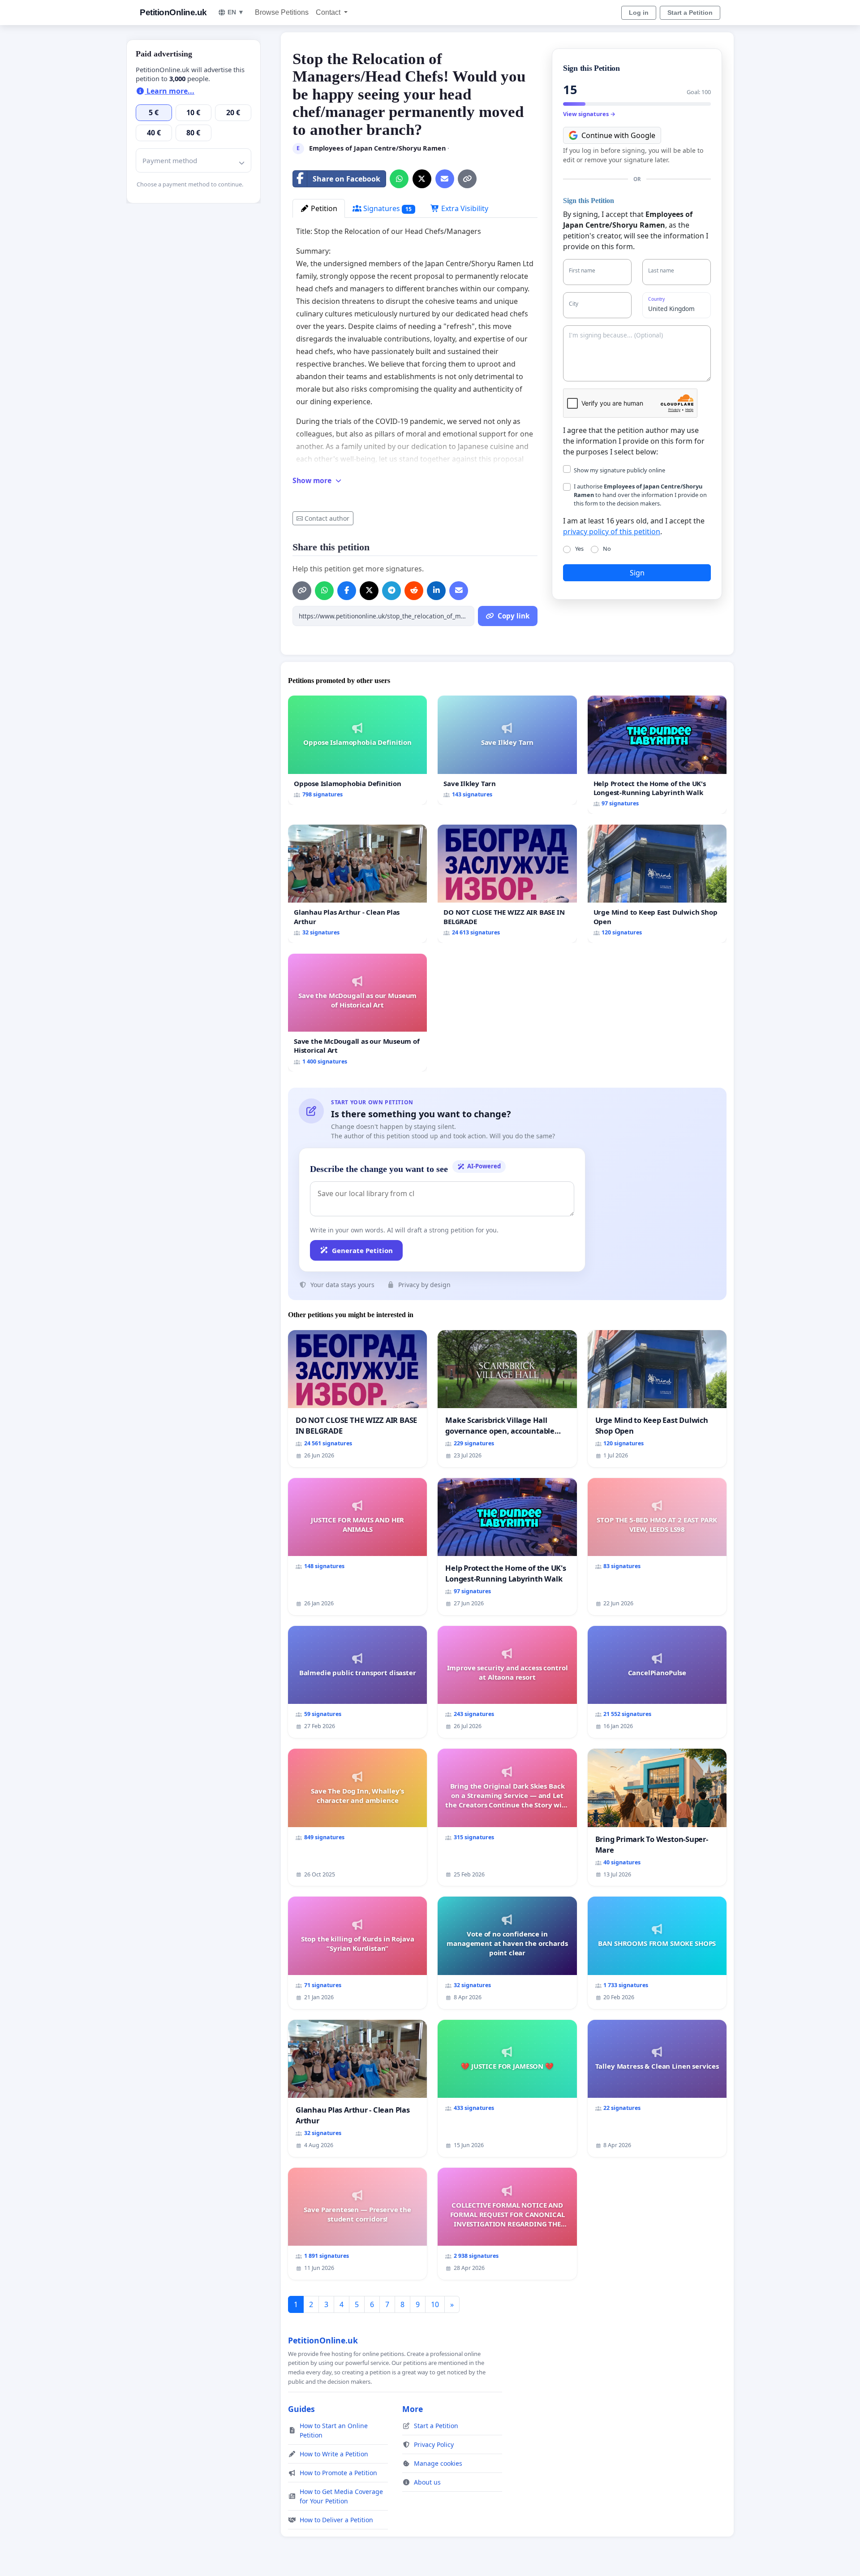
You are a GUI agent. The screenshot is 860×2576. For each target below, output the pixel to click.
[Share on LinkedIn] (436, 591)
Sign (637, 573)
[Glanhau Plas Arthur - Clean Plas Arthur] (357, 884)
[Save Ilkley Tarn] (507, 750)
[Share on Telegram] (391, 591)
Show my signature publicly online (619, 470)
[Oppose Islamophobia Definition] (357, 750)
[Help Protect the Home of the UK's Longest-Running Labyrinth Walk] (657, 755)
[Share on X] (422, 179)
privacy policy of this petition (612, 532)
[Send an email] (445, 179)
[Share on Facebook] (347, 591)
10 (435, 2304)
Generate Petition (362, 1250)
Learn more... (170, 91)
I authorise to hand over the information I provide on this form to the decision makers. (640, 495)
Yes (579, 549)
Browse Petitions (282, 12)
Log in (639, 13)
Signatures (387, 208)
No (607, 549)
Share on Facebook (346, 179)
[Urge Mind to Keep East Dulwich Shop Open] (657, 884)
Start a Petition (690, 13)
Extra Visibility (464, 208)
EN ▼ (236, 12)
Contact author (327, 518)
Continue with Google (618, 135)
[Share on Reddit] (414, 591)
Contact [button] (329, 12)
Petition (323, 208)
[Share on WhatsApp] (399, 179)
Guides (301, 2409)
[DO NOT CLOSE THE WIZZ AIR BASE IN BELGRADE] (507, 884)
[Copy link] (467, 179)
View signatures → (589, 114)
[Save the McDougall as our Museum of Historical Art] (357, 1013)
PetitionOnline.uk (173, 12)
